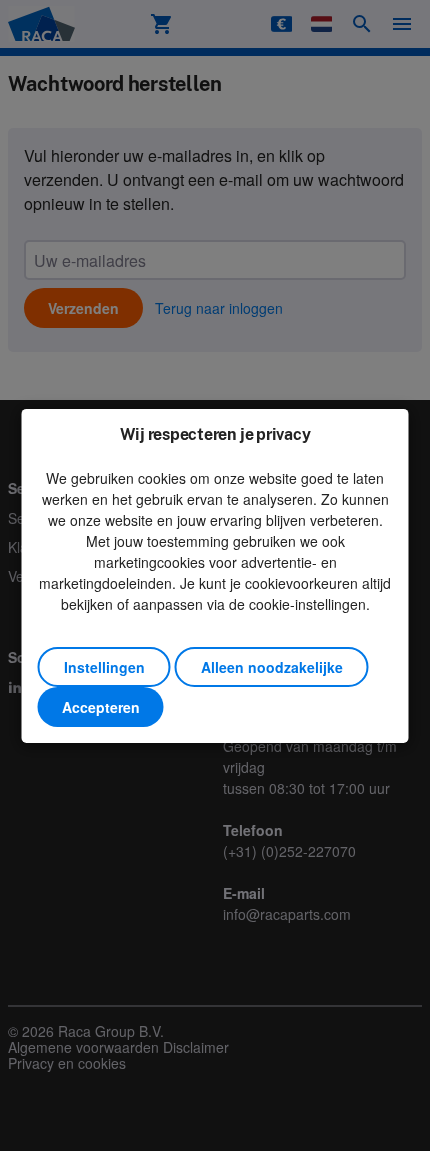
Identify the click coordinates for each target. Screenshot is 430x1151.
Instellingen (104, 667)
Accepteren (101, 707)
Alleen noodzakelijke (272, 667)
